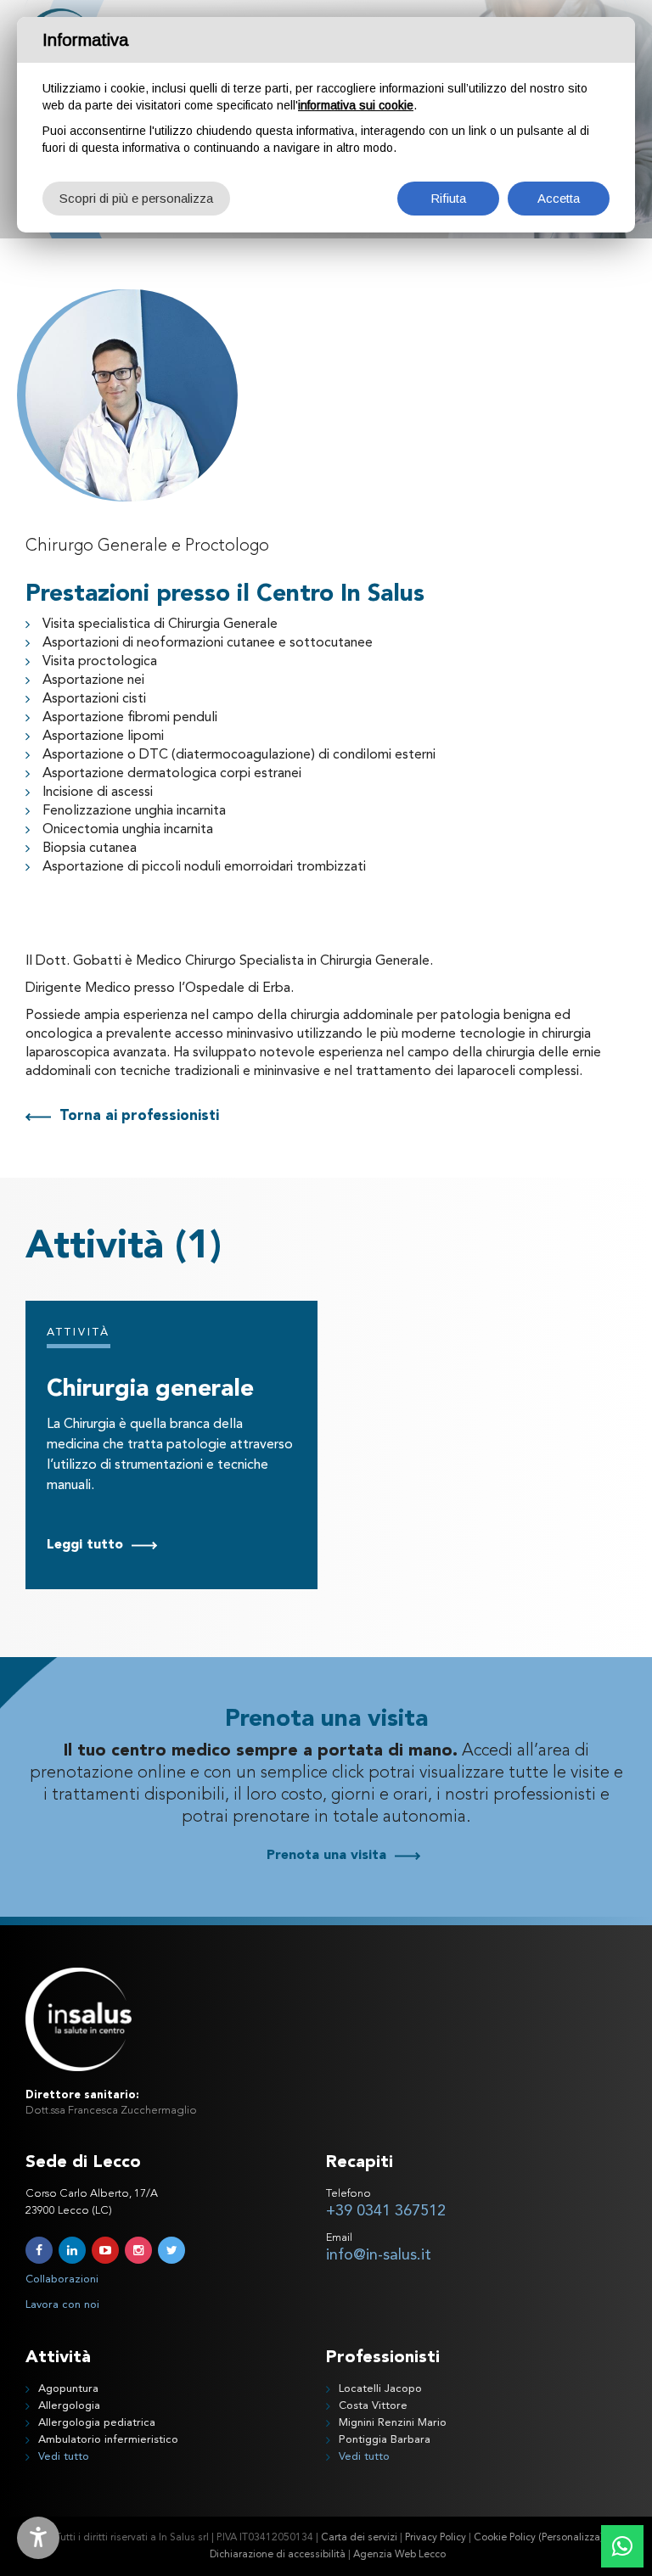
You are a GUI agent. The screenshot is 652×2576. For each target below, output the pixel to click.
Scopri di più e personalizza (136, 198)
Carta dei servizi (359, 2538)
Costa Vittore (373, 2406)
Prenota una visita (326, 1856)
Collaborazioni (62, 2279)
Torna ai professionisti (139, 1116)
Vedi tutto (64, 2457)
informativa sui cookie (356, 105)
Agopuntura (68, 2389)
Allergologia (69, 2406)
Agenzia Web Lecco (399, 2555)
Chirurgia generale (150, 1390)
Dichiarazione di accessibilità (278, 2555)
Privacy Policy (436, 2538)
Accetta (559, 198)
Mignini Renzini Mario (393, 2423)
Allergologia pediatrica (97, 2423)
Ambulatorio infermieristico (108, 2440)
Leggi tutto (85, 1545)
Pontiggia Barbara (385, 2440)
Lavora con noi (62, 2305)
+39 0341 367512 (386, 2211)
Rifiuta (448, 198)
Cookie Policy (505, 2538)
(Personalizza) (571, 2538)
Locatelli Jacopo (380, 2389)
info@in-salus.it (379, 2255)
